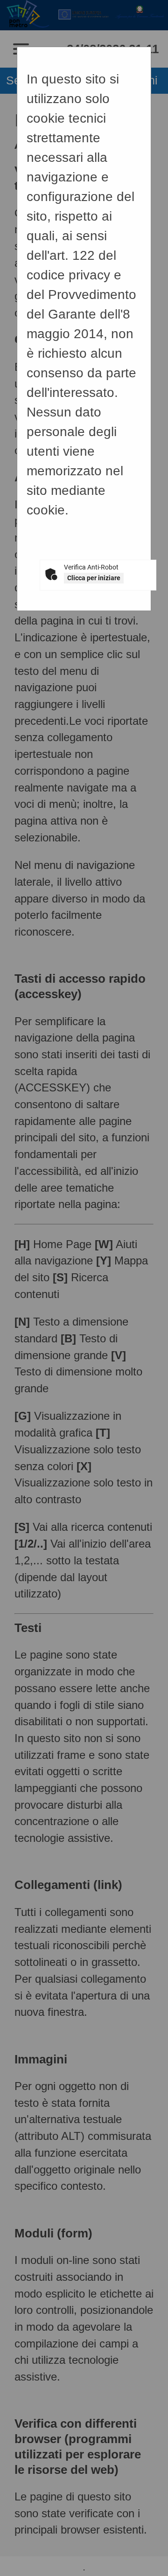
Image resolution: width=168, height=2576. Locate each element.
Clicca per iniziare (94, 578)
